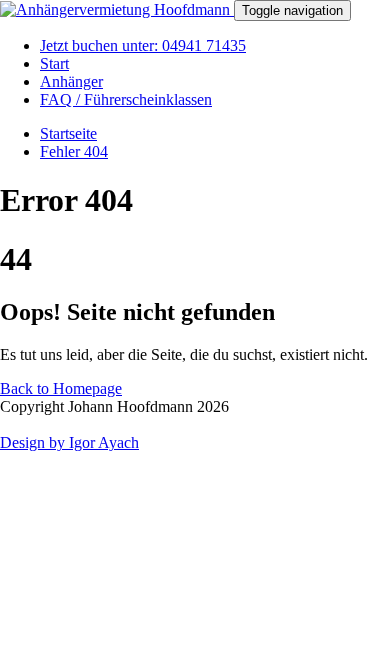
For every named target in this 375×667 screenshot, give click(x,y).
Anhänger (71, 81)
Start (54, 63)
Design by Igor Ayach (69, 442)
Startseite (68, 133)
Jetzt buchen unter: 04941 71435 (143, 45)
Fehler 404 (74, 151)
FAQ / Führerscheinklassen (126, 99)
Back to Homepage (61, 388)
